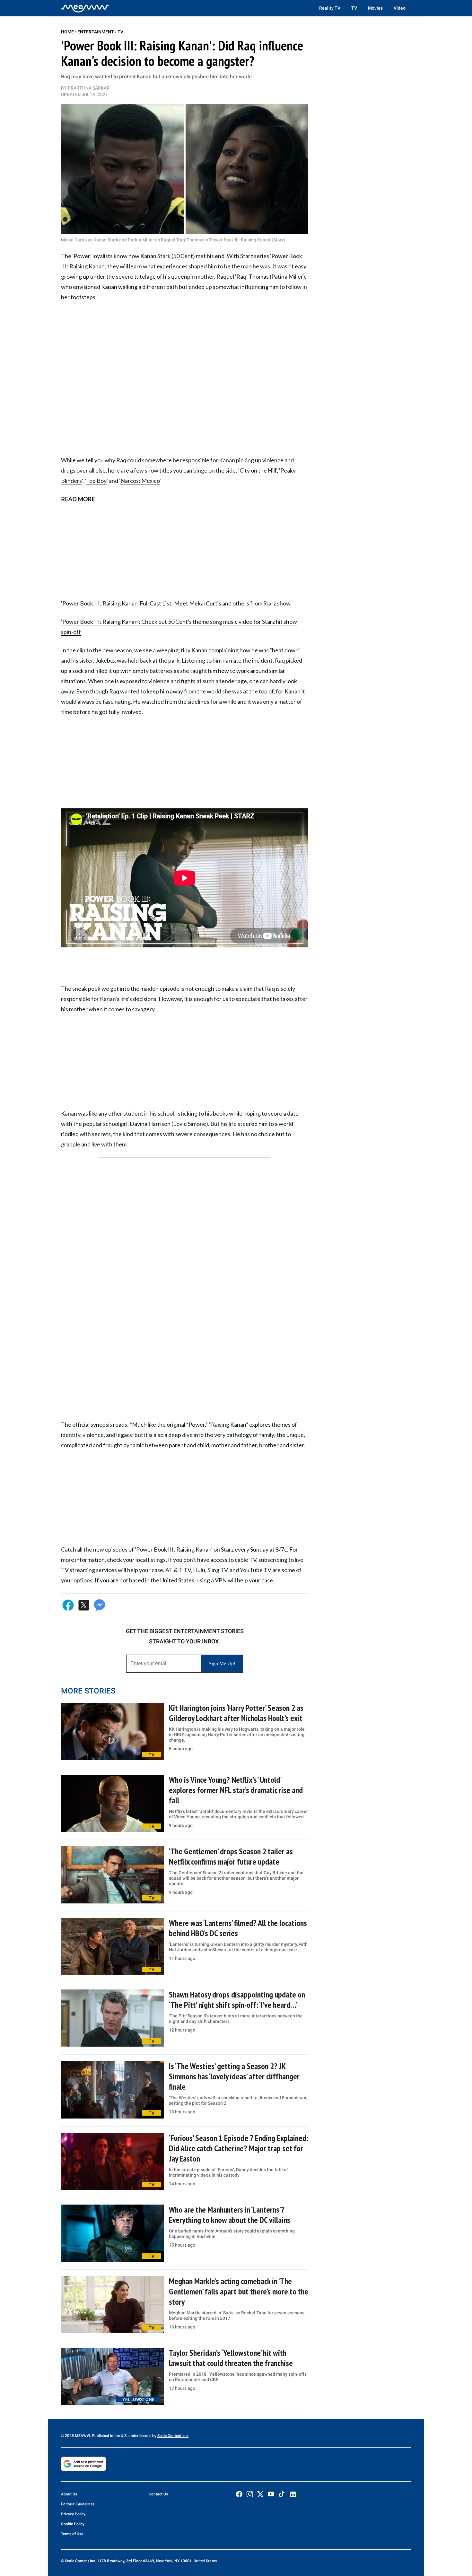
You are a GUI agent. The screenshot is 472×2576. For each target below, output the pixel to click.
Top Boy (96, 481)
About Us (69, 2494)
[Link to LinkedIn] (293, 2494)
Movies (375, 8)
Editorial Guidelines (78, 2504)
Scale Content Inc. (173, 2436)
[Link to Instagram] (250, 2494)
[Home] (85, 8)
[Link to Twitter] (260, 2494)
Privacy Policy (73, 2514)
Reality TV (330, 8)
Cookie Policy (73, 2524)
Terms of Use (72, 2534)
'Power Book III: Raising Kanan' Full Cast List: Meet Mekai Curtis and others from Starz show (176, 603)
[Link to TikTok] (282, 2495)
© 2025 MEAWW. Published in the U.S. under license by (109, 2436)
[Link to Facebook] (239, 2494)
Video (400, 8)
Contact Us (158, 2494)
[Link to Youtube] (271, 2494)
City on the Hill (258, 470)
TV (354, 8)
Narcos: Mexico (140, 481)
